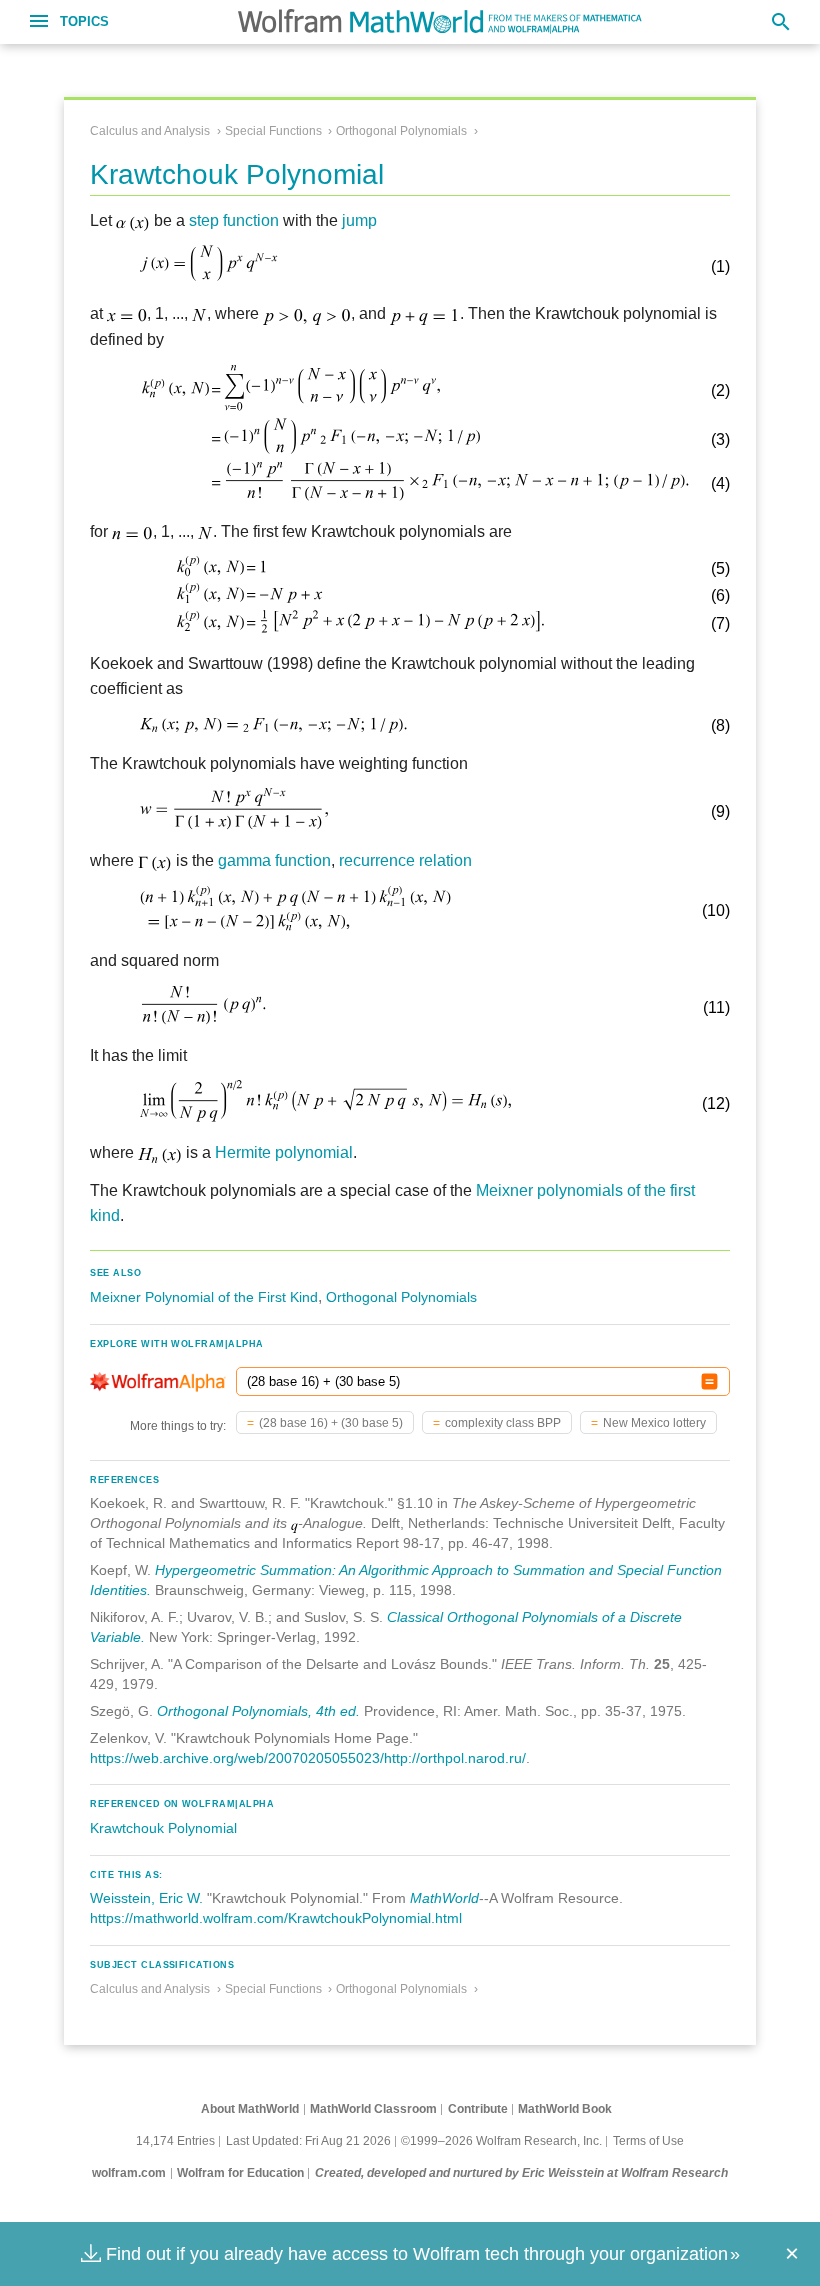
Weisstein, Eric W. (146, 1898)
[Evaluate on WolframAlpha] (709, 1381)
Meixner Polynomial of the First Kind (204, 1297)
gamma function (274, 860)
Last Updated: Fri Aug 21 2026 (308, 2141)
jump (359, 220)
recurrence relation (405, 860)
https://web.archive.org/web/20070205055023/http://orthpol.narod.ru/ (308, 1758)
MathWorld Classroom (373, 2109)
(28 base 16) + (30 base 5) (331, 1423)
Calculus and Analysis (150, 131)
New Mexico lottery (654, 1423)
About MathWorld (250, 2109)
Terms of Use (648, 2141)
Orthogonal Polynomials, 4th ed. (258, 1711)
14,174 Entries (175, 2141)
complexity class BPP (503, 1423)
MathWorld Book (565, 2109)
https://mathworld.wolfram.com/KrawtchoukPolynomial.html (276, 1918)
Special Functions (273, 131)
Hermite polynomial (284, 1152)
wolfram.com (129, 2173)
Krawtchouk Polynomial (163, 1828)
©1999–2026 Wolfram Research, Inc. (501, 2141)
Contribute (478, 2109)
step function (234, 220)
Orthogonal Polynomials (401, 131)
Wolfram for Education (240, 2173)
